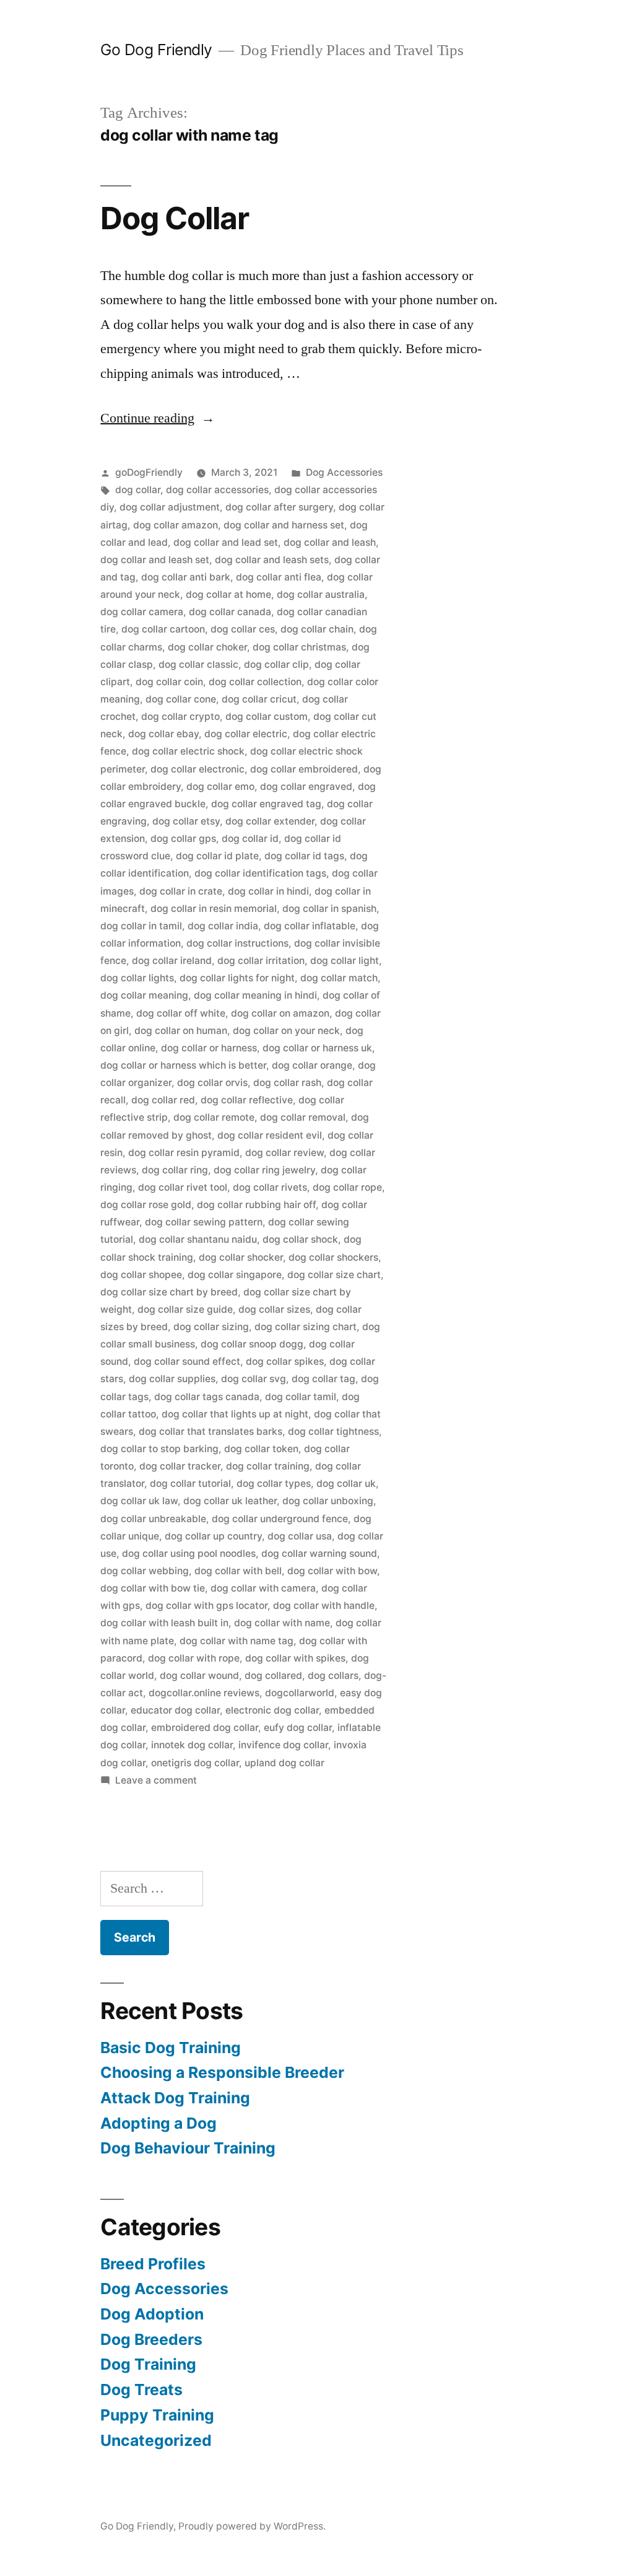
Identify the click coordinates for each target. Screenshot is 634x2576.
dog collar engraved (306, 786)
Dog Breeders (151, 2339)
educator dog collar (175, 1710)
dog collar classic (198, 664)
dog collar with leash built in (164, 1623)
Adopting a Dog (158, 2123)
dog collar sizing (211, 1327)
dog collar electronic (198, 769)
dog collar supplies (172, 1379)
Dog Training (148, 2364)
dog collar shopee (141, 1275)
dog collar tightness (333, 1431)
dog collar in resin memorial (214, 909)
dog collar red (163, 1100)
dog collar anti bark (186, 577)
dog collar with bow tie (153, 1588)
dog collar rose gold (146, 1205)
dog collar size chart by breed (169, 1292)
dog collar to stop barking (159, 1449)
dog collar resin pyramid (184, 1153)
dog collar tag (324, 1379)
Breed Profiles (153, 2264)
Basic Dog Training (171, 2048)
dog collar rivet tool (183, 1187)
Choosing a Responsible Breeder (222, 2072)
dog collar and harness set (284, 525)
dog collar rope (347, 1187)
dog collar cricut (259, 699)
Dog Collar (175, 218)
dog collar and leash (330, 542)
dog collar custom (267, 716)
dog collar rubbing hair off (256, 1205)
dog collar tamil (301, 1397)
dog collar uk (346, 1483)
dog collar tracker (180, 1466)
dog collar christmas (299, 647)
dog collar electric (246, 734)
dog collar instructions (237, 943)
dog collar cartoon (163, 629)
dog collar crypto (180, 716)
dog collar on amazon (280, 1013)
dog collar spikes (285, 1361)
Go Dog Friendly (156, 50)
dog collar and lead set (226, 542)
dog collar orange (312, 1065)
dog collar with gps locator (206, 1606)
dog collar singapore (235, 1275)
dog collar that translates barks (211, 1431)
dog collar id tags (304, 856)
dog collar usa (300, 1536)
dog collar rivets (270, 1187)
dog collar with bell (238, 1571)
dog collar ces (243, 629)
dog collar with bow (332, 1571)
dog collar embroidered (304, 769)
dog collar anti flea (279, 577)
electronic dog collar (272, 1710)
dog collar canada (230, 612)
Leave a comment (156, 1780)
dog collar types (274, 1483)
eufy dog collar (298, 1728)
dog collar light (345, 961)
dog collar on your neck (286, 1031)
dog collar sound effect (187, 1361)
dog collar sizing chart (306, 1327)
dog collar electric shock (188, 751)
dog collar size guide (185, 1309)
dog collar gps (183, 839)
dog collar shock (300, 1239)
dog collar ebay (163, 734)
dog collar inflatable (310, 926)
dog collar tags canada (207, 1397)
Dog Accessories (344, 472)
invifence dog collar (283, 1745)
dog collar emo (220, 786)
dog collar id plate (217, 856)
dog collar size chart (334, 1275)
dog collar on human (181, 1031)
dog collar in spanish (329, 909)
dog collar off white (181, 1013)
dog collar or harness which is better (183, 1065)
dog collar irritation (261, 961)
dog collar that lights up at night (235, 1414)
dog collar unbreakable (153, 1519)
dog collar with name (282, 1623)
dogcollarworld (300, 1693)
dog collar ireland (172, 961)
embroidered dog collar (205, 1728)
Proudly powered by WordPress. (252, 2526)
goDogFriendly (149, 472)
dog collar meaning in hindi (255, 995)
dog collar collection (255, 682)
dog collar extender (270, 821)
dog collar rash (287, 1083)
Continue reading (158, 418)
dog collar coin (169, 682)
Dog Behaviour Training (188, 2148)
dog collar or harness (209, 1048)
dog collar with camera (263, 1588)
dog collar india (223, 926)
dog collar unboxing (328, 1501)
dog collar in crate (181, 891)
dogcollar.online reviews (204, 1693)
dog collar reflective (247, 1100)
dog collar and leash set (155, 560)
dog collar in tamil (141, 926)
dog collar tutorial (190, 1483)
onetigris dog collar (195, 1763)
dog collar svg (254, 1379)
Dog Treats (141, 2390)
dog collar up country (213, 1536)
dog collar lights (137, 978)
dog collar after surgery (279, 507)
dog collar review (284, 1153)
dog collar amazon (176, 525)
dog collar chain (317, 629)
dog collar (138, 490)
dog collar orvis (212, 1083)
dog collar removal (303, 1117)
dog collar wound (199, 1676)
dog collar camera (142, 612)
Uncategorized (156, 2440)
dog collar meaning (144, 995)
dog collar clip (276, 664)
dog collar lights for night (237, 978)
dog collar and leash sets (272, 560)
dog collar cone (181, 699)
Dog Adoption (152, 2314)
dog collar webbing (145, 1571)
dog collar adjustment (170, 507)
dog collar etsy (186, 821)
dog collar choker (207, 647)
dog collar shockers (333, 1257)
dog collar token (261, 1449)
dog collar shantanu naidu (198, 1239)
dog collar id (250, 839)
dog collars (333, 1676)
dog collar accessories (217, 490)
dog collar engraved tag (266, 804)
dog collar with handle (324, 1606)
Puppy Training (157, 2415)
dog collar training (268, 1466)
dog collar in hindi (268, 891)
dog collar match (339, 978)
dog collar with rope (194, 1658)
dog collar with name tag (237, 1641)
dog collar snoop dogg (252, 1344)
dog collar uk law (139, 1501)
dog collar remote (214, 1117)
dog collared (273, 1676)
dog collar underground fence (280, 1519)
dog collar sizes (274, 1309)
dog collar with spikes (295, 1658)
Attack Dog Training (175, 2098)
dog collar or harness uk (317, 1048)
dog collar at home (228, 594)
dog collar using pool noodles (189, 1553)
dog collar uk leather (230, 1501)
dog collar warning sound (319, 1553)
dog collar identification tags (260, 873)
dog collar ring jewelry (264, 1170)
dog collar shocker (241, 1257)
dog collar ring (175, 1170)
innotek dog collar (192, 1745)
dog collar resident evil (270, 1135)
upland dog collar (284, 1763)
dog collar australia (321, 594)
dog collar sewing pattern (204, 1222)
